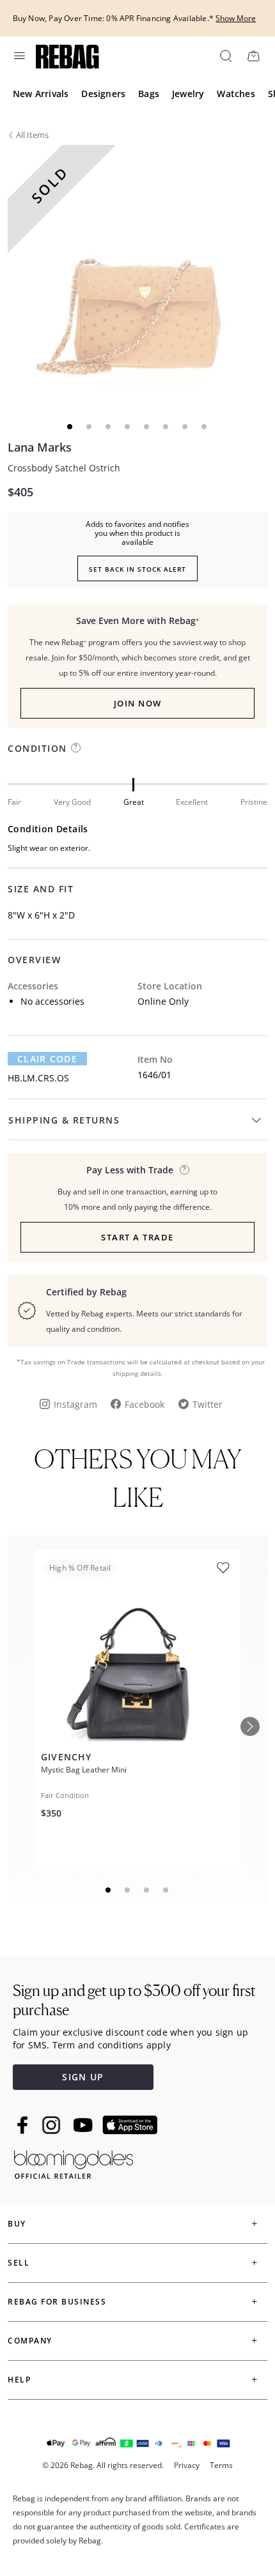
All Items (32, 135)
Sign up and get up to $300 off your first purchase (134, 2000)
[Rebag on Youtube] (85, 2125)
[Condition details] (76, 748)
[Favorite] (223, 1568)
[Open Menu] (19, 56)
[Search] (225, 56)
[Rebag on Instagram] (51, 2125)
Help (19, 2380)
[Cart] (253, 56)
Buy (17, 2224)
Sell (19, 2263)
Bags (149, 94)
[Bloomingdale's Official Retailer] (74, 2162)
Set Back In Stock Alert (137, 569)
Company (30, 2341)
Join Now (138, 703)
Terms (221, 2465)
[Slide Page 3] (147, 1890)
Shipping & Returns (64, 1120)
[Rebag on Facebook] (24, 2125)
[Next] (250, 1726)
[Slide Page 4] (166, 1890)
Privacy (187, 2465)
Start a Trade (137, 1237)
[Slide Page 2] (128, 1890)
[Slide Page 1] (109, 1890)
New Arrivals (41, 94)
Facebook (145, 1404)
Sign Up (83, 2077)
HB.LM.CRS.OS (38, 1078)
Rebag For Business (57, 2302)
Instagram (75, 1404)
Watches (236, 94)
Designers (103, 94)
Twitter (208, 1404)
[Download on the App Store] (130, 2125)
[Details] (185, 1170)
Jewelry (188, 94)
